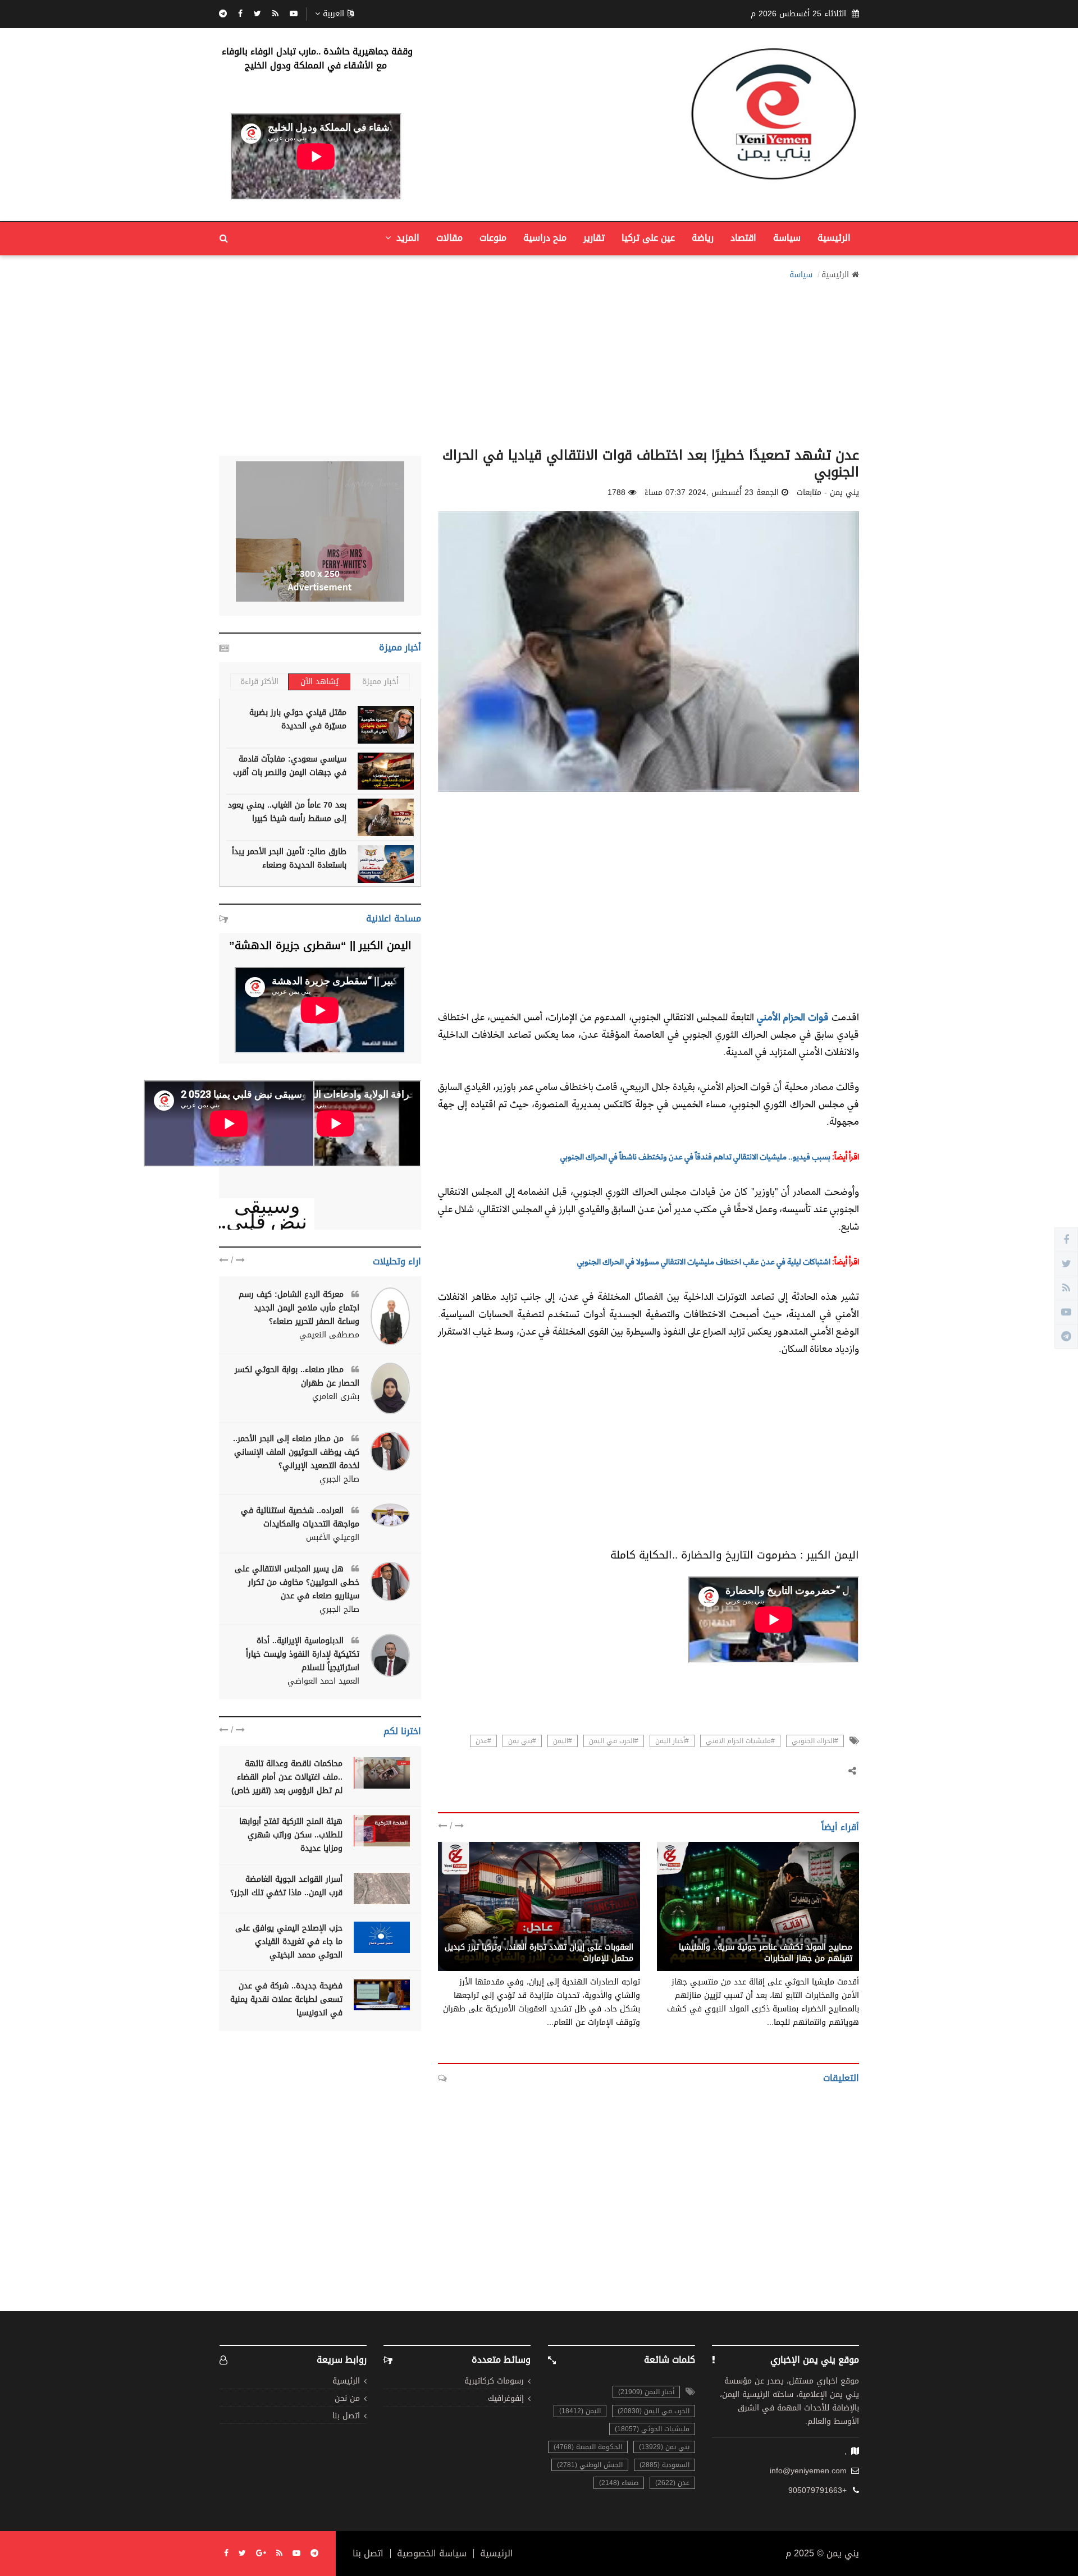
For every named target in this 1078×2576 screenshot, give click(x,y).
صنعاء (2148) (619, 2483)
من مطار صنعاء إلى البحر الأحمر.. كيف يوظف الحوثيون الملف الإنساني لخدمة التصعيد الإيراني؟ (296, 1452)
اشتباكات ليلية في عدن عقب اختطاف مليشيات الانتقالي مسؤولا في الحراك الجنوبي (704, 1261)
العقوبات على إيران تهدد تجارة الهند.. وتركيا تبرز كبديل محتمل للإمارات (539, 1953)
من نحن (347, 2399)
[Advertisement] (539, 360)
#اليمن (563, 1741)
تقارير (594, 238)
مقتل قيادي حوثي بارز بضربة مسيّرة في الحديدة (298, 719)
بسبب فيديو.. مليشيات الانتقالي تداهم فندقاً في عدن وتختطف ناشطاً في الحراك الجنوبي (695, 1156)
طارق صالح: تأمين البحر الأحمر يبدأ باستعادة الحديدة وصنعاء (289, 858)
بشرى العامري (336, 1397)
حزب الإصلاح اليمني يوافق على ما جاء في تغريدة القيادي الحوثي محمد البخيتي (289, 1942)
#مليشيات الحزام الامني (740, 1741)
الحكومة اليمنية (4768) (588, 2447)
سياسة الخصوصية (432, 2554)
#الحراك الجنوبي (815, 1741)
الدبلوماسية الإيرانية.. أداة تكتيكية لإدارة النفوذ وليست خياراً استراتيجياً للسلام (303, 1654)
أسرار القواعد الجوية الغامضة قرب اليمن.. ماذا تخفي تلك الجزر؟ (286, 1886)
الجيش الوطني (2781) (590, 2465)
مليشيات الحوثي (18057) (652, 2429)
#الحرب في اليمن (614, 1741)
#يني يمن (522, 1741)
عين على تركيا (648, 238)
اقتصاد (743, 238)
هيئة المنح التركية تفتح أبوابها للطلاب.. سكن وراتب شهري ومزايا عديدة (291, 1835)
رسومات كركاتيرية (494, 2382)
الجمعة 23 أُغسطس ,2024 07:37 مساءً (712, 493)
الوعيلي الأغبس (333, 1538)
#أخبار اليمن (672, 1741)
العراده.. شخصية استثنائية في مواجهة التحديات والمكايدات (300, 1517)
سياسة (787, 238)
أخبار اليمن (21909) (646, 2392)
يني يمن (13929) (664, 2447)
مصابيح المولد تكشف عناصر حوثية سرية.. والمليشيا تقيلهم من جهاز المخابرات (766, 1953)
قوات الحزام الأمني (793, 1017)
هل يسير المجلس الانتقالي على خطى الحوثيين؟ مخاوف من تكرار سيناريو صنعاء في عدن (297, 1582)
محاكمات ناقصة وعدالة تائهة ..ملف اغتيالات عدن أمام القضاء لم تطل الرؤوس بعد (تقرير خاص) (287, 1777)
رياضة (703, 238)
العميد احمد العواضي (323, 1681)
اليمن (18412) (580, 2411)
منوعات (493, 238)
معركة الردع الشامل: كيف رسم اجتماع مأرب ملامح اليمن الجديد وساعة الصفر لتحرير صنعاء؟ (299, 1308)
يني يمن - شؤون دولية (594, 1935)
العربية (334, 14)
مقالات (449, 238)
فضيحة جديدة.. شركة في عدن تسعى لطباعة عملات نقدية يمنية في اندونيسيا (286, 1999)
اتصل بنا (346, 2416)
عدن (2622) (672, 2483)
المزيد (406, 238)
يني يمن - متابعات (821, 1935)
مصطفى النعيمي (329, 1335)
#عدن (483, 1741)
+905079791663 (817, 2491)
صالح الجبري (339, 1479)
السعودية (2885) (664, 2465)
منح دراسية (545, 238)
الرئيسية (834, 238)
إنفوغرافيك (506, 2399)
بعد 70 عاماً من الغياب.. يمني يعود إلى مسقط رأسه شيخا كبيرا (287, 812)
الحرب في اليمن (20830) (654, 2411)
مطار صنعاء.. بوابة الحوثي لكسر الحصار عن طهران (297, 1376)
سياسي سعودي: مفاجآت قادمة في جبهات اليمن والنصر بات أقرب (290, 766)
